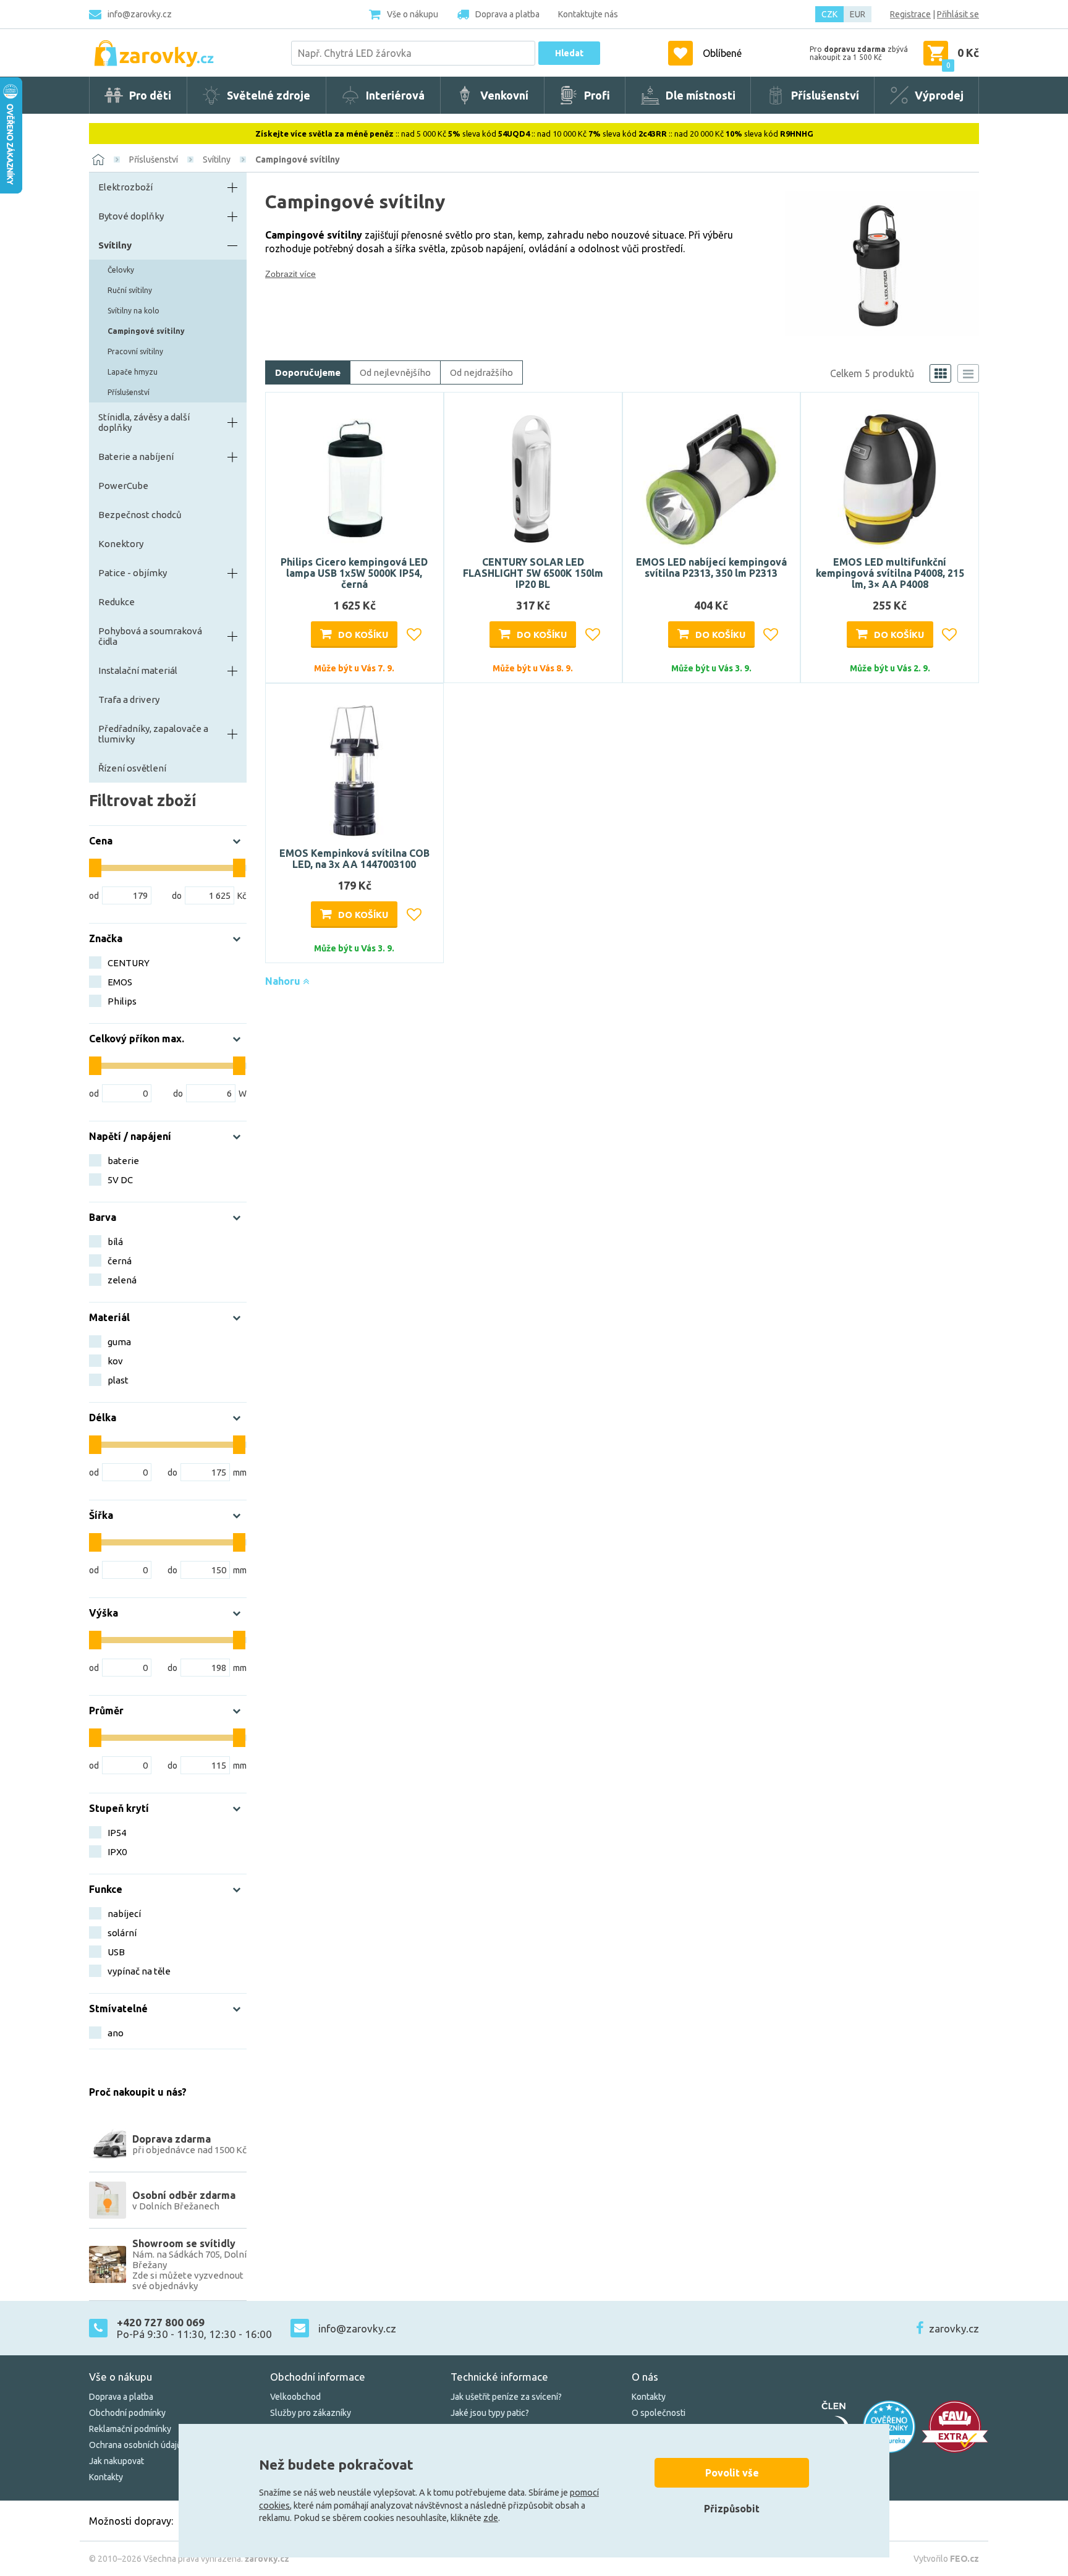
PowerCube (123, 486)
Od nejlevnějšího (395, 372)
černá (120, 1261)
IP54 (117, 1833)
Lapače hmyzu (133, 372)
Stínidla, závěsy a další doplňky (144, 422)
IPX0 (117, 1852)
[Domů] (98, 159)
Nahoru (284, 981)
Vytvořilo (946, 2559)
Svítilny (217, 159)
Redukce (117, 602)
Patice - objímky (133, 573)
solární (122, 1933)
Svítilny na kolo (133, 311)
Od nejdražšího (481, 372)
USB (116, 1952)
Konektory (121, 544)
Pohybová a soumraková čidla (150, 636)
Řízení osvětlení (132, 768)
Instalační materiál (138, 670)
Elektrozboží (125, 187)
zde (491, 2518)
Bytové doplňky (131, 216)
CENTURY (129, 963)
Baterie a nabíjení (136, 457)
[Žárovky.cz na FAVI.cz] (955, 2427)
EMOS (120, 982)
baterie (123, 1161)
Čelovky (121, 270)
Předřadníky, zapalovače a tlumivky (153, 734)
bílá (115, 1242)
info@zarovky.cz (140, 14)
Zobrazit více (290, 274)
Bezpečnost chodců (140, 515)
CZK (829, 14)
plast (118, 1380)
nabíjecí (124, 1914)
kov (115, 1361)
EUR (858, 14)
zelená (122, 1280)
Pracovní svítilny (135, 351)
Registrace (910, 14)
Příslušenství (154, 159)
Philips (122, 1001)
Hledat (569, 53)
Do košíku (363, 635)
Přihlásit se (958, 14)
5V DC (120, 1180)
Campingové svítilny (298, 159)
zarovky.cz (954, 2328)
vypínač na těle (139, 1971)
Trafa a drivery (129, 699)
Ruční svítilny (130, 290)
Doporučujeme (308, 372)
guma (119, 1342)
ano (116, 2033)
